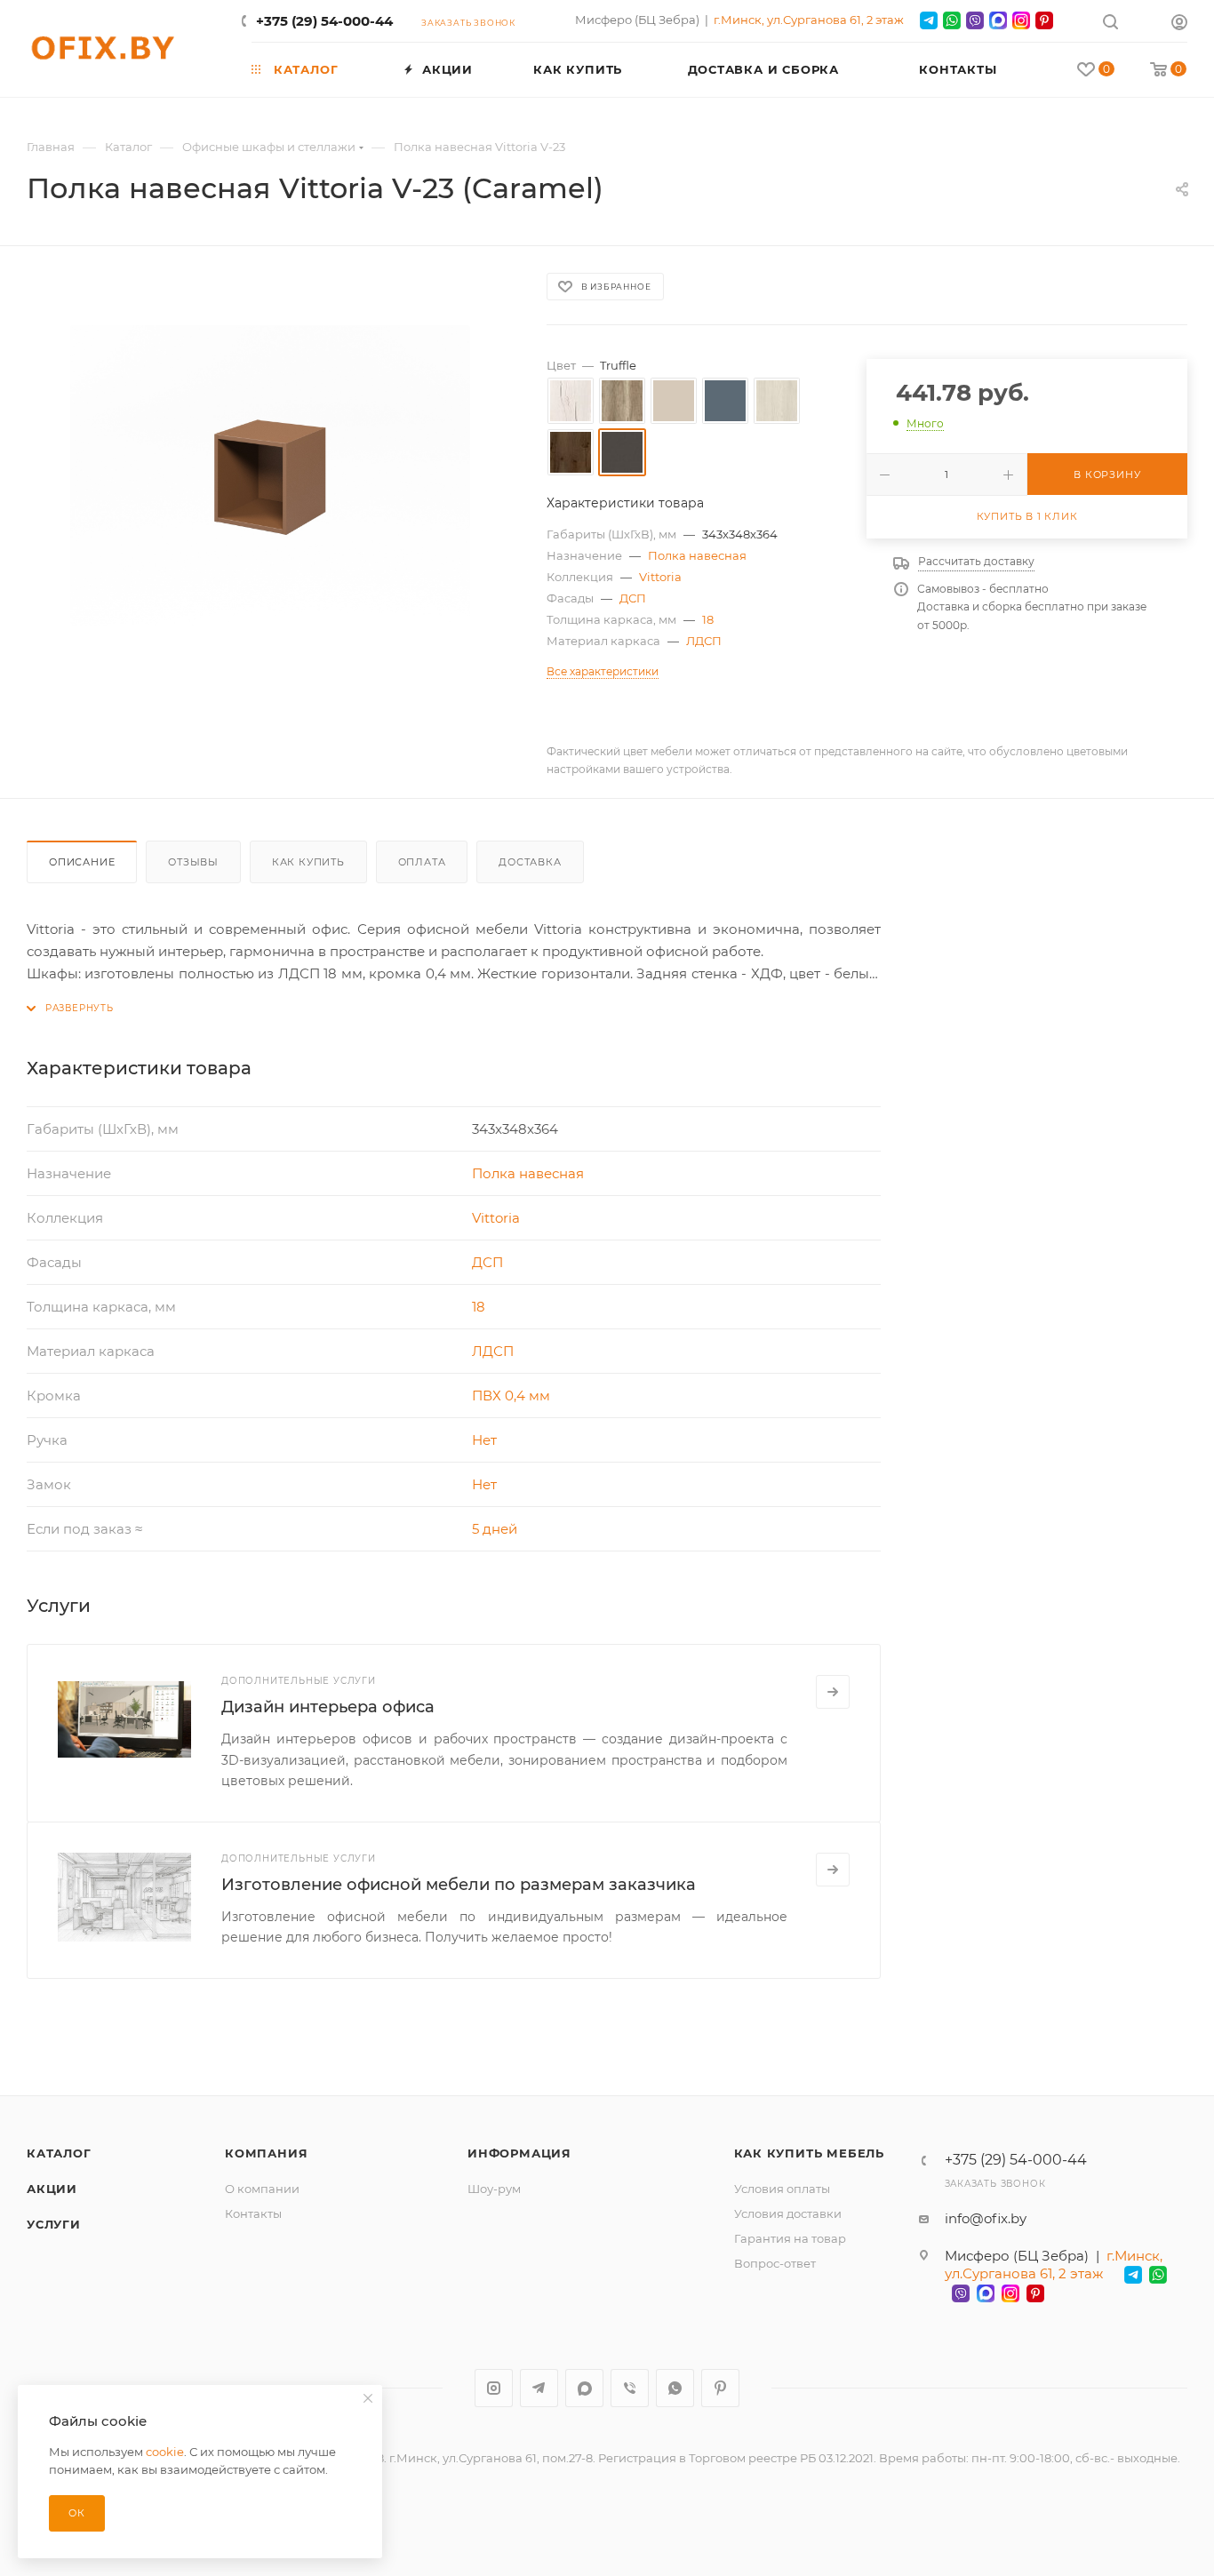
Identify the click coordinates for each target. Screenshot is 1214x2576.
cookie (165, 2452)
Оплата (422, 862)
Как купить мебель (810, 2153)
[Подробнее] (833, 1692)
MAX (584, 2388)
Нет (484, 1440)
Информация (519, 2153)
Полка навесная (697, 555)
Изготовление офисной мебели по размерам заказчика (459, 1885)
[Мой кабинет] (1179, 24)
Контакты (253, 2213)
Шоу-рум (494, 2189)
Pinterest (720, 2388)
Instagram (494, 2388)
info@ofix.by (986, 2218)
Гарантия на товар (790, 2238)
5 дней (495, 1529)
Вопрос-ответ (775, 2263)
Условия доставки (788, 2213)
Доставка (530, 862)
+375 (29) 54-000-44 (324, 21)
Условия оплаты (782, 2189)
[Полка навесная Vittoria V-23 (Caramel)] (270, 475)
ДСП (633, 598)
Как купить (308, 862)
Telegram (539, 2388)
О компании (262, 2189)
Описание (82, 862)
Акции (52, 2189)
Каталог (59, 2153)
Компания (266, 2153)
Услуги (54, 2224)
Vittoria (660, 577)
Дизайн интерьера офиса (328, 1707)
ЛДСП (704, 641)
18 (708, 619)
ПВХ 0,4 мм (511, 1396)
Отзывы (193, 862)
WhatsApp (675, 2388)
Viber (630, 2388)
